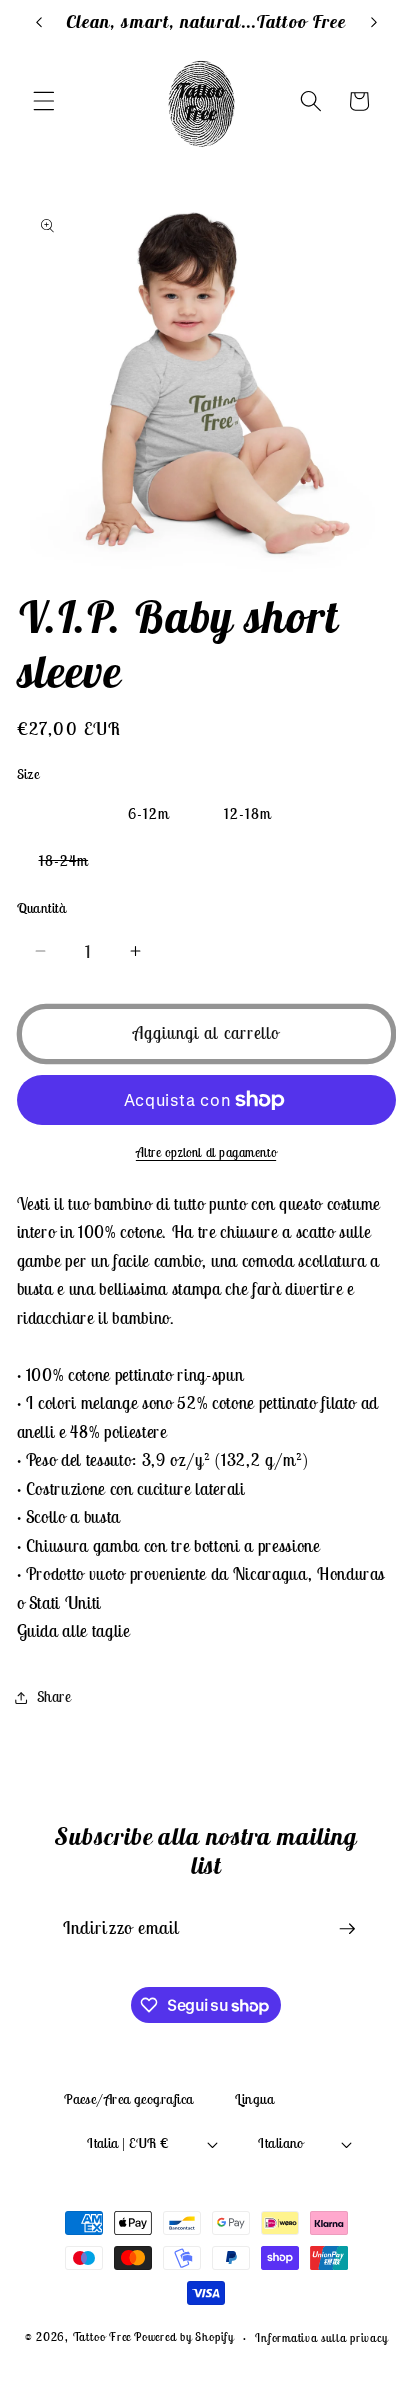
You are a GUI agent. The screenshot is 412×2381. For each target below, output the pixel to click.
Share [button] (54, 1696)
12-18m (248, 813)
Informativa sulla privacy (321, 2337)
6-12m (149, 813)
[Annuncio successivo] (374, 22)
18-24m (75, 864)
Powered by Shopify (184, 2337)
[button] (44, 101)
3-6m (56, 813)
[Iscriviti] (347, 1929)
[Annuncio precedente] (39, 22)
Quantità (42, 908)
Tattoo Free (102, 2337)
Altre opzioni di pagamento (206, 1152)
